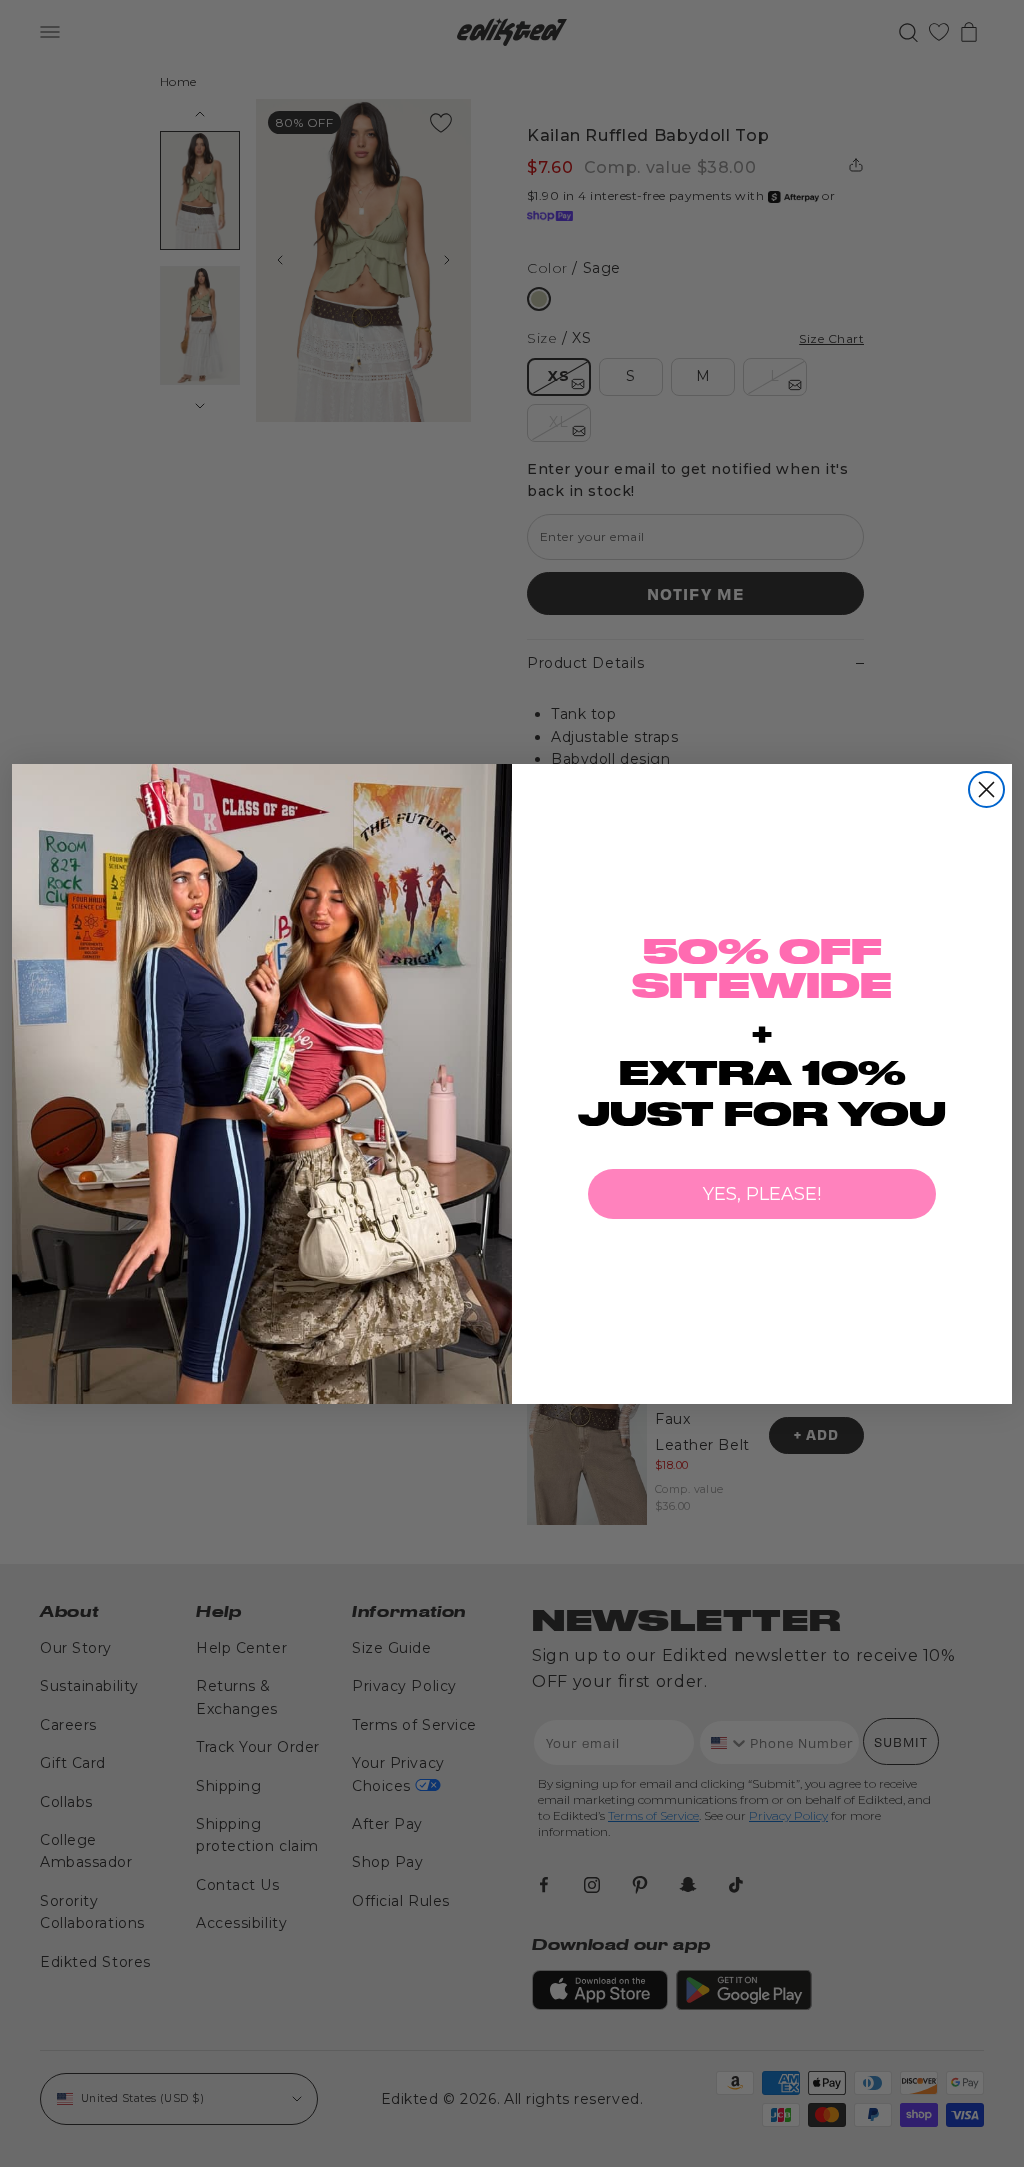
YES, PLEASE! (762, 1194)
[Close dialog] (986, 789)
